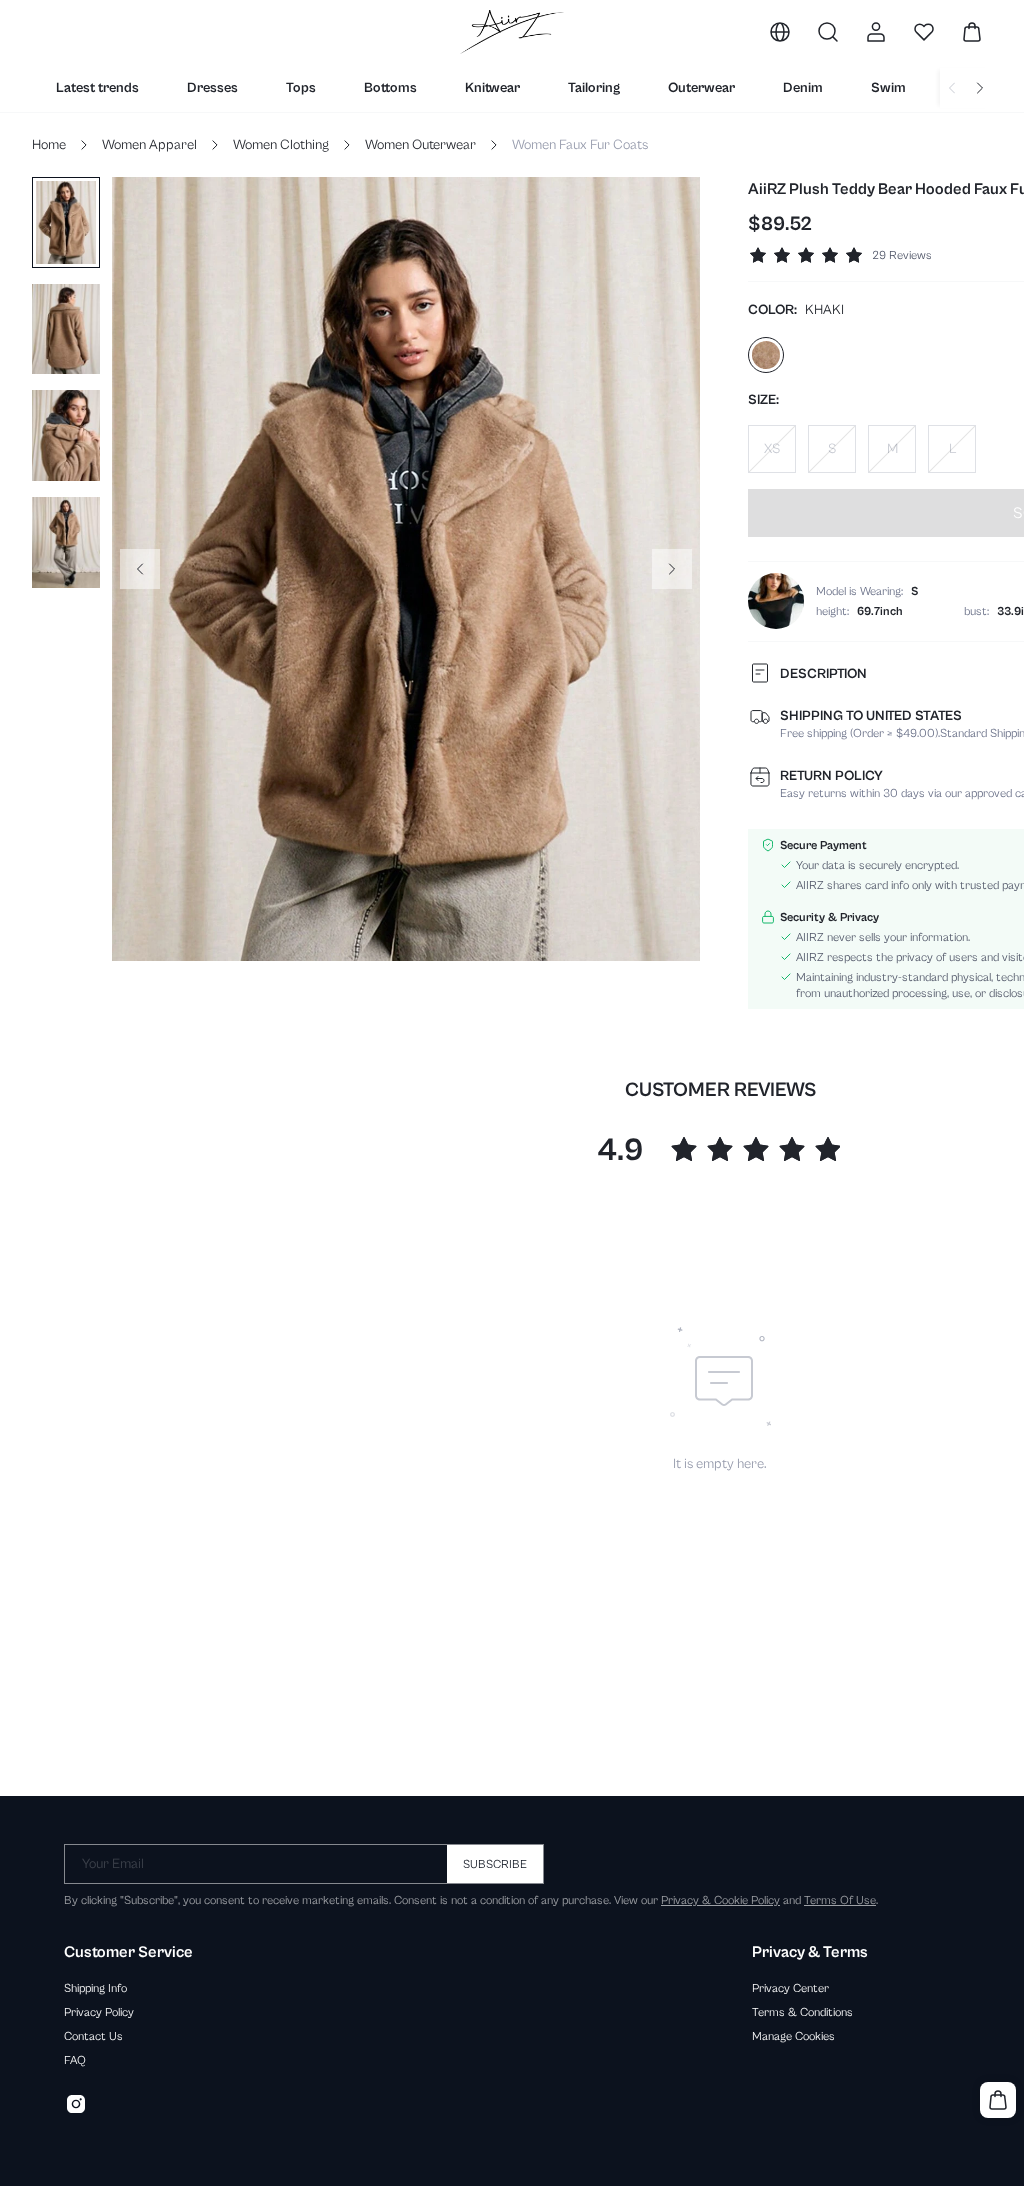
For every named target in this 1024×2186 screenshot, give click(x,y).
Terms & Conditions (802, 2012)
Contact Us (93, 2036)
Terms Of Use (840, 1900)
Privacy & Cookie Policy (720, 1900)
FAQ (75, 2060)
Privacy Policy (99, 2012)
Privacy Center (790, 1988)
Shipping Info (95, 1988)
